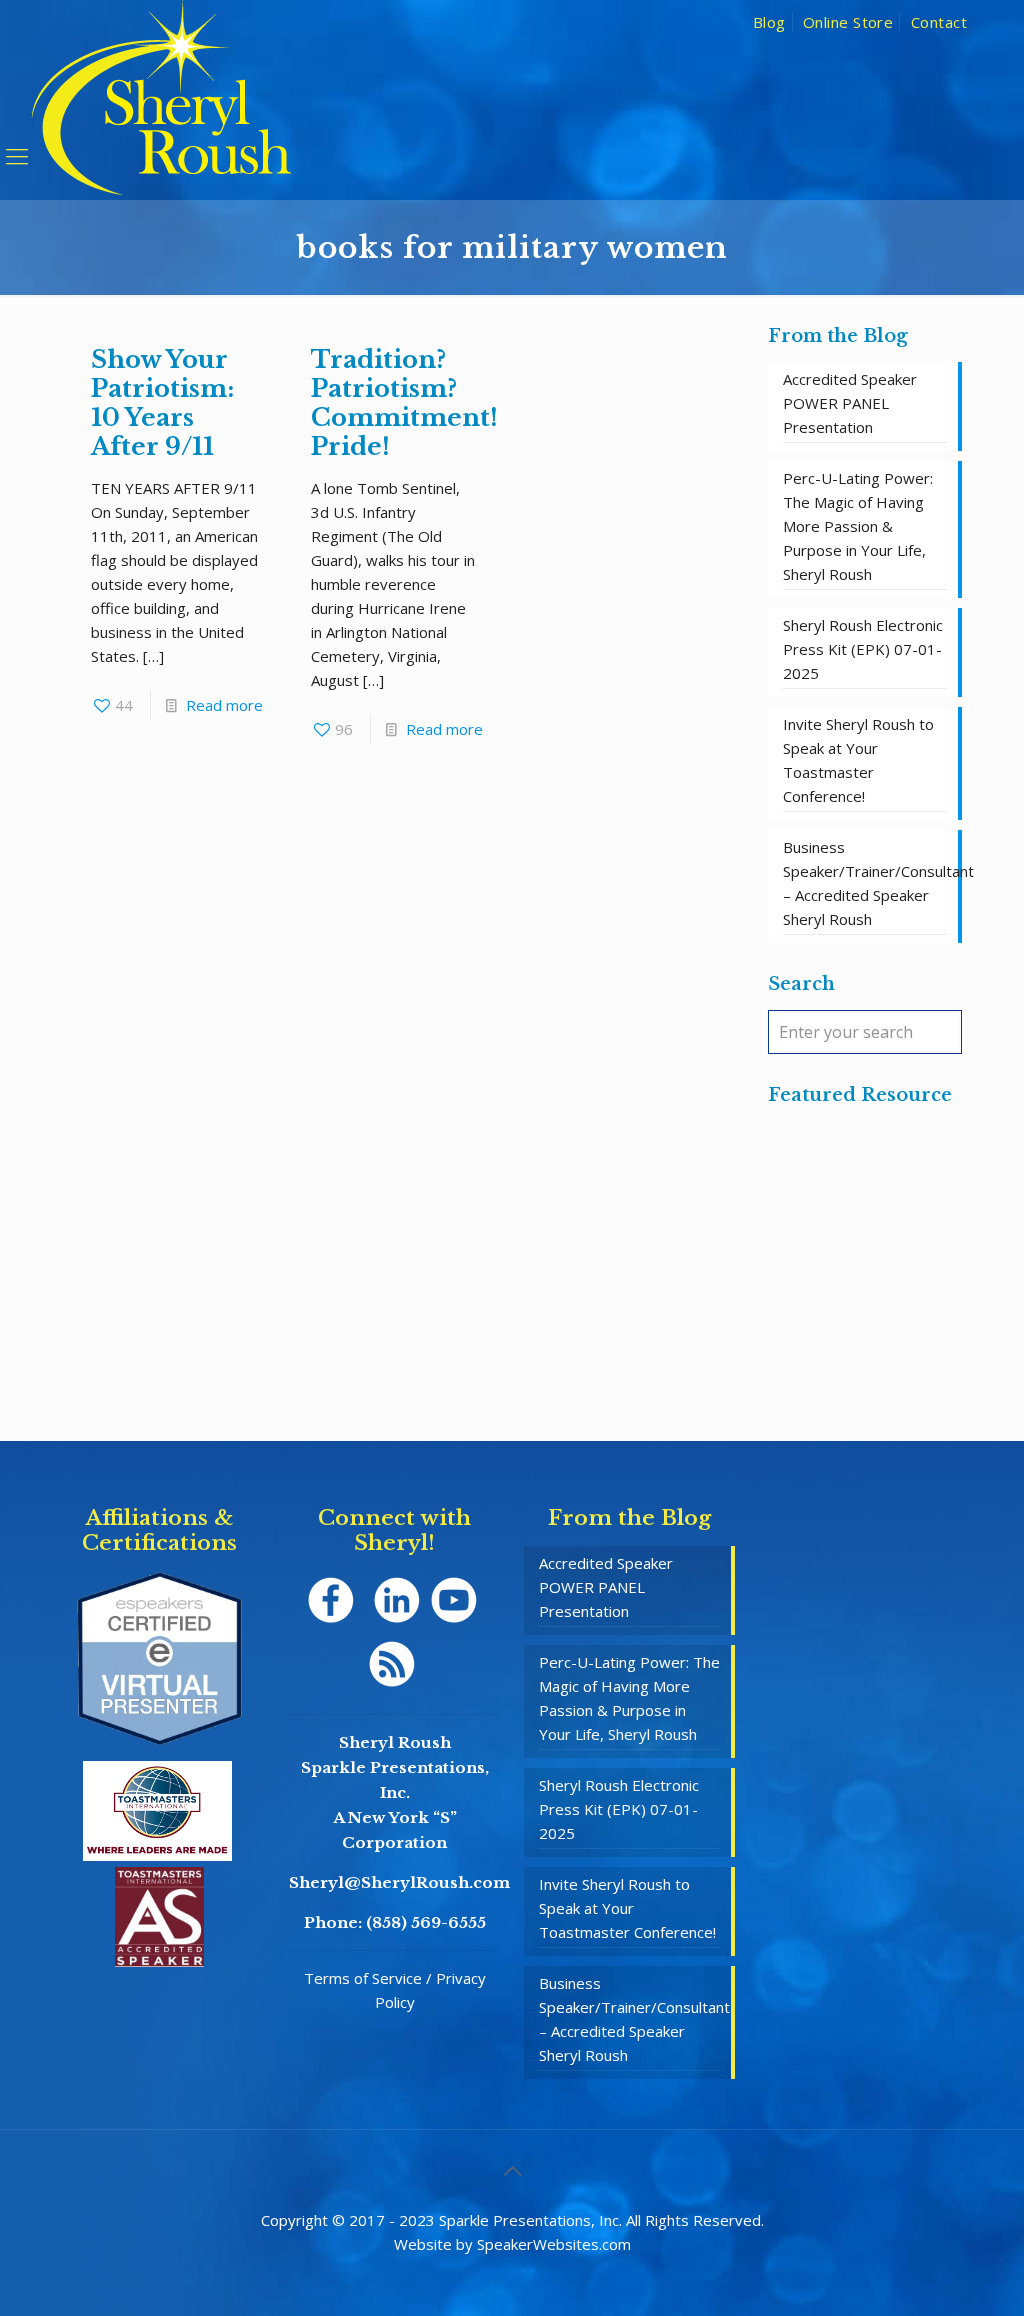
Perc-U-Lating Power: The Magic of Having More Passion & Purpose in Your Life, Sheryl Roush (858, 526)
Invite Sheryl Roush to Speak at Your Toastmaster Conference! (858, 760)
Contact (939, 22)
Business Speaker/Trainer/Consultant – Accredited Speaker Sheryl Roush (865, 883)
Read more (224, 705)
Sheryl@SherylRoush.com (399, 1882)
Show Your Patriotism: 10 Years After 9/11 (162, 403)
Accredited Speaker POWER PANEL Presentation (850, 403)
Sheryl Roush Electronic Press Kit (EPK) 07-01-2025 (863, 649)
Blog (769, 22)
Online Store (848, 22)
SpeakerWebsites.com (554, 2244)
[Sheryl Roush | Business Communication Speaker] (161, 126)
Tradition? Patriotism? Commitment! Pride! (404, 403)
